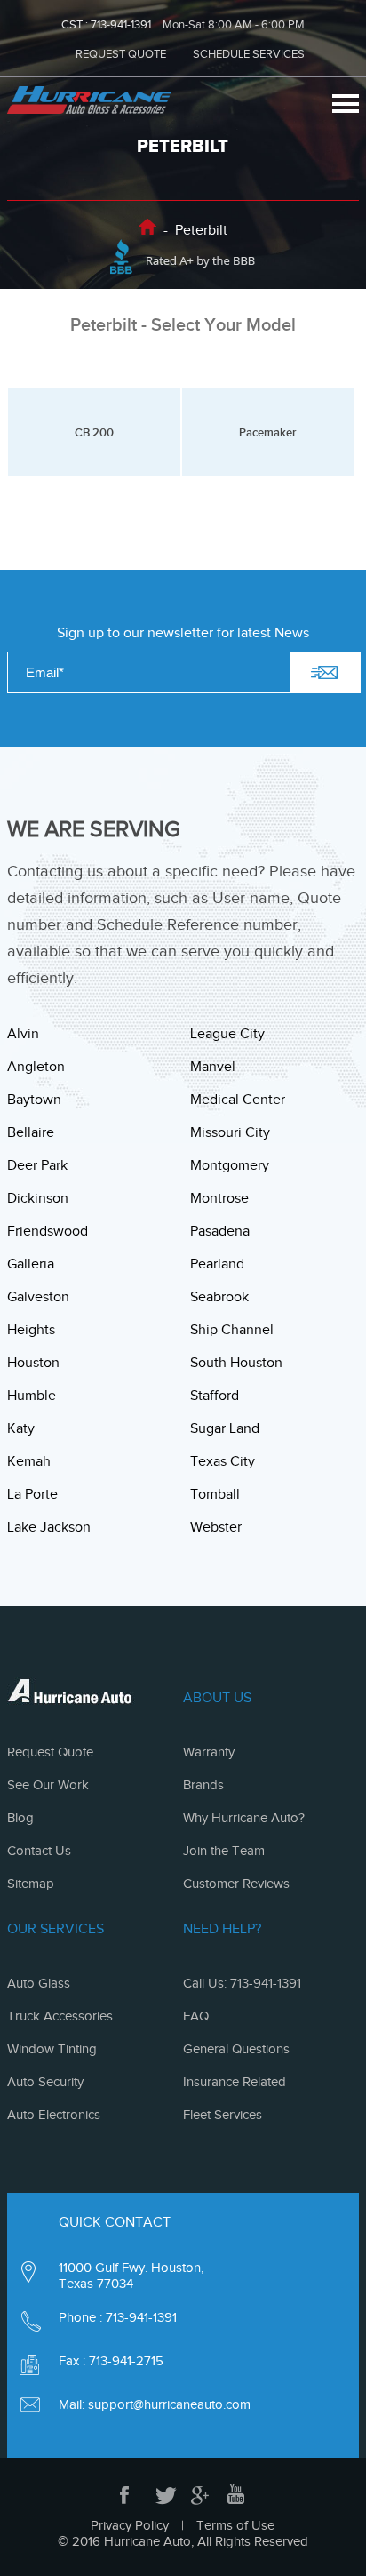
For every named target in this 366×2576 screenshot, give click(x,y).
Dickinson (38, 1198)
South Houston (236, 1363)
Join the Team (224, 1851)
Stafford (215, 1396)
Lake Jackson (49, 1527)
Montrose (219, 1198)
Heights (31, 1330)
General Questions (236, 2049)
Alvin (23, 1034)
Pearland (217, 1264)
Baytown (34, 1100)
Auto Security (45, 2082)
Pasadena (220, 1231)
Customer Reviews (236, 1884)
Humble (32, 1396)
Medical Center (238, 1100)
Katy (21, 1428)
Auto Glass (39, 1983)
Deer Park (37, 1165)
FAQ (196, 2016)
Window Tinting (52, 2049)
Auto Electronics (54, 2115)
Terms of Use (235, 2525)
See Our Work (48, 1785)
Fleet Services (223, 2115)
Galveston (38, 1297)
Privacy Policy (130, 2525)
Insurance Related (235, 2082)
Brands (203, 1785)
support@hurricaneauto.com (169, 2404)
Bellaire (31, 1132)
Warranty (209, 1752)
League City (227, 1034)
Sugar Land (225, 1428)
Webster (216, 1527)
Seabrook (219, 1297)
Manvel (213, 1067)
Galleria (31, 1264)
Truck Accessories (60, 2016)
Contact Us (39, 1851)
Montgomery (230, 1165)
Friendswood (48, 1231)
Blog (20, 1818)
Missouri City (230, 1132)
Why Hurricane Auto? (244, 1818)
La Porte (32, 1494)
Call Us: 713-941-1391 (242, 1983)
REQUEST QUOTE (121, 54)
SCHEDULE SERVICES (249, 54)
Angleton (36, 1067)
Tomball (215, 1494)
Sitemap (31, 1884)
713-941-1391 (121, 24)
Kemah (29, 1461)
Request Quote (50, 1752)
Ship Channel (232, 1330)
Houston (33, 1363)
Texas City (223, 1461)
